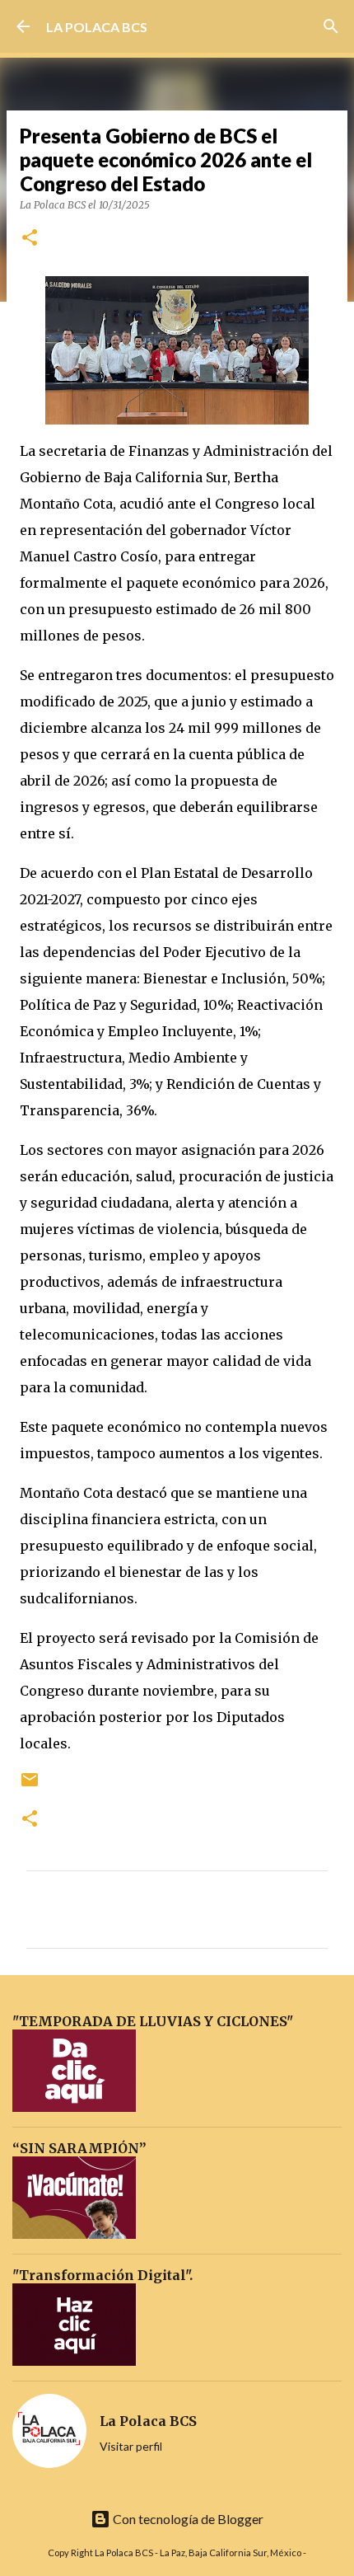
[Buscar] (331, 26)
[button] (30, 239)
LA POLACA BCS (97, 27)
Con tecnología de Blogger (187, 2519)
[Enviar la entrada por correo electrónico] (30, 1786)
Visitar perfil (131, 2446)
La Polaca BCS (148, 2421)
